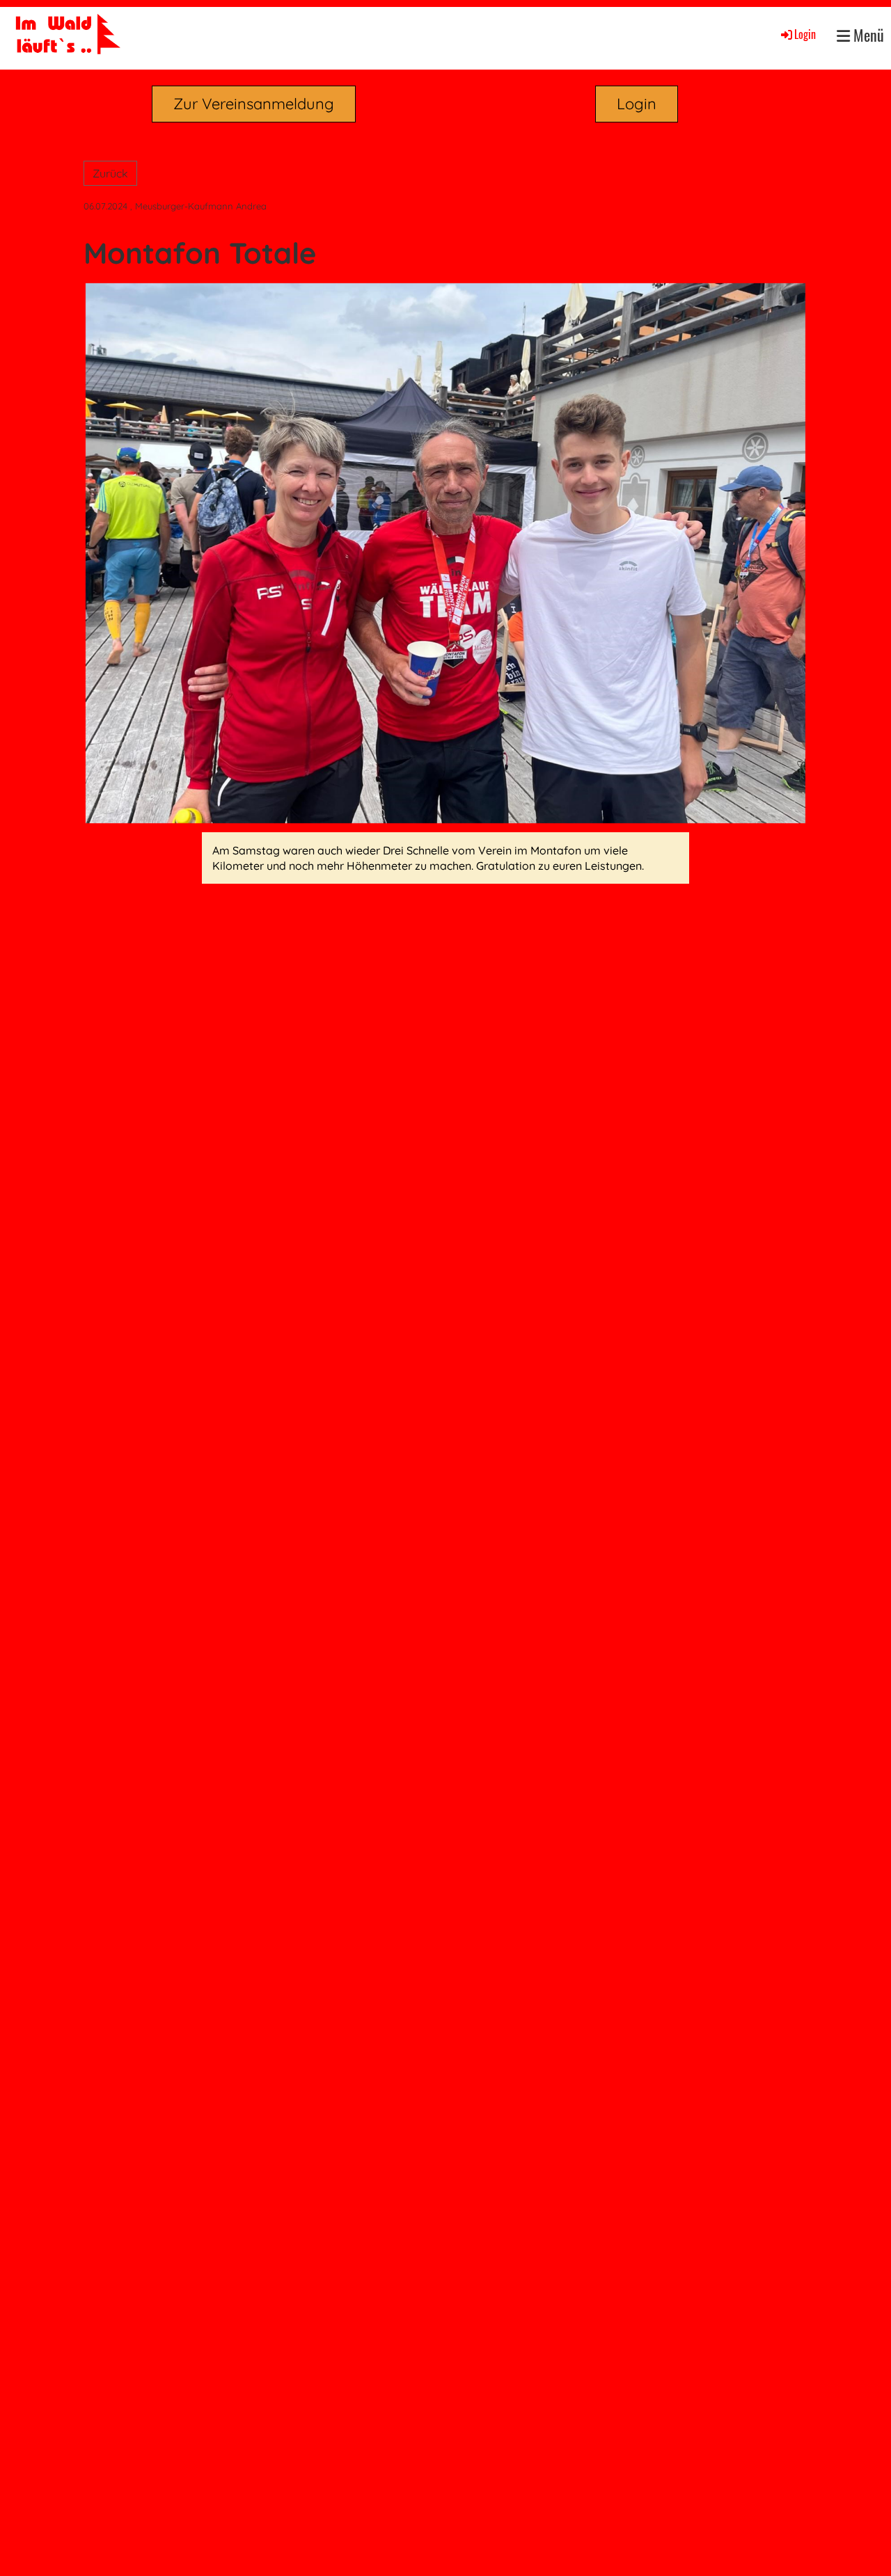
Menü (867, 35)
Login (805, 34)
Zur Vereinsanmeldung (254, 104)
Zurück (110, 173)
